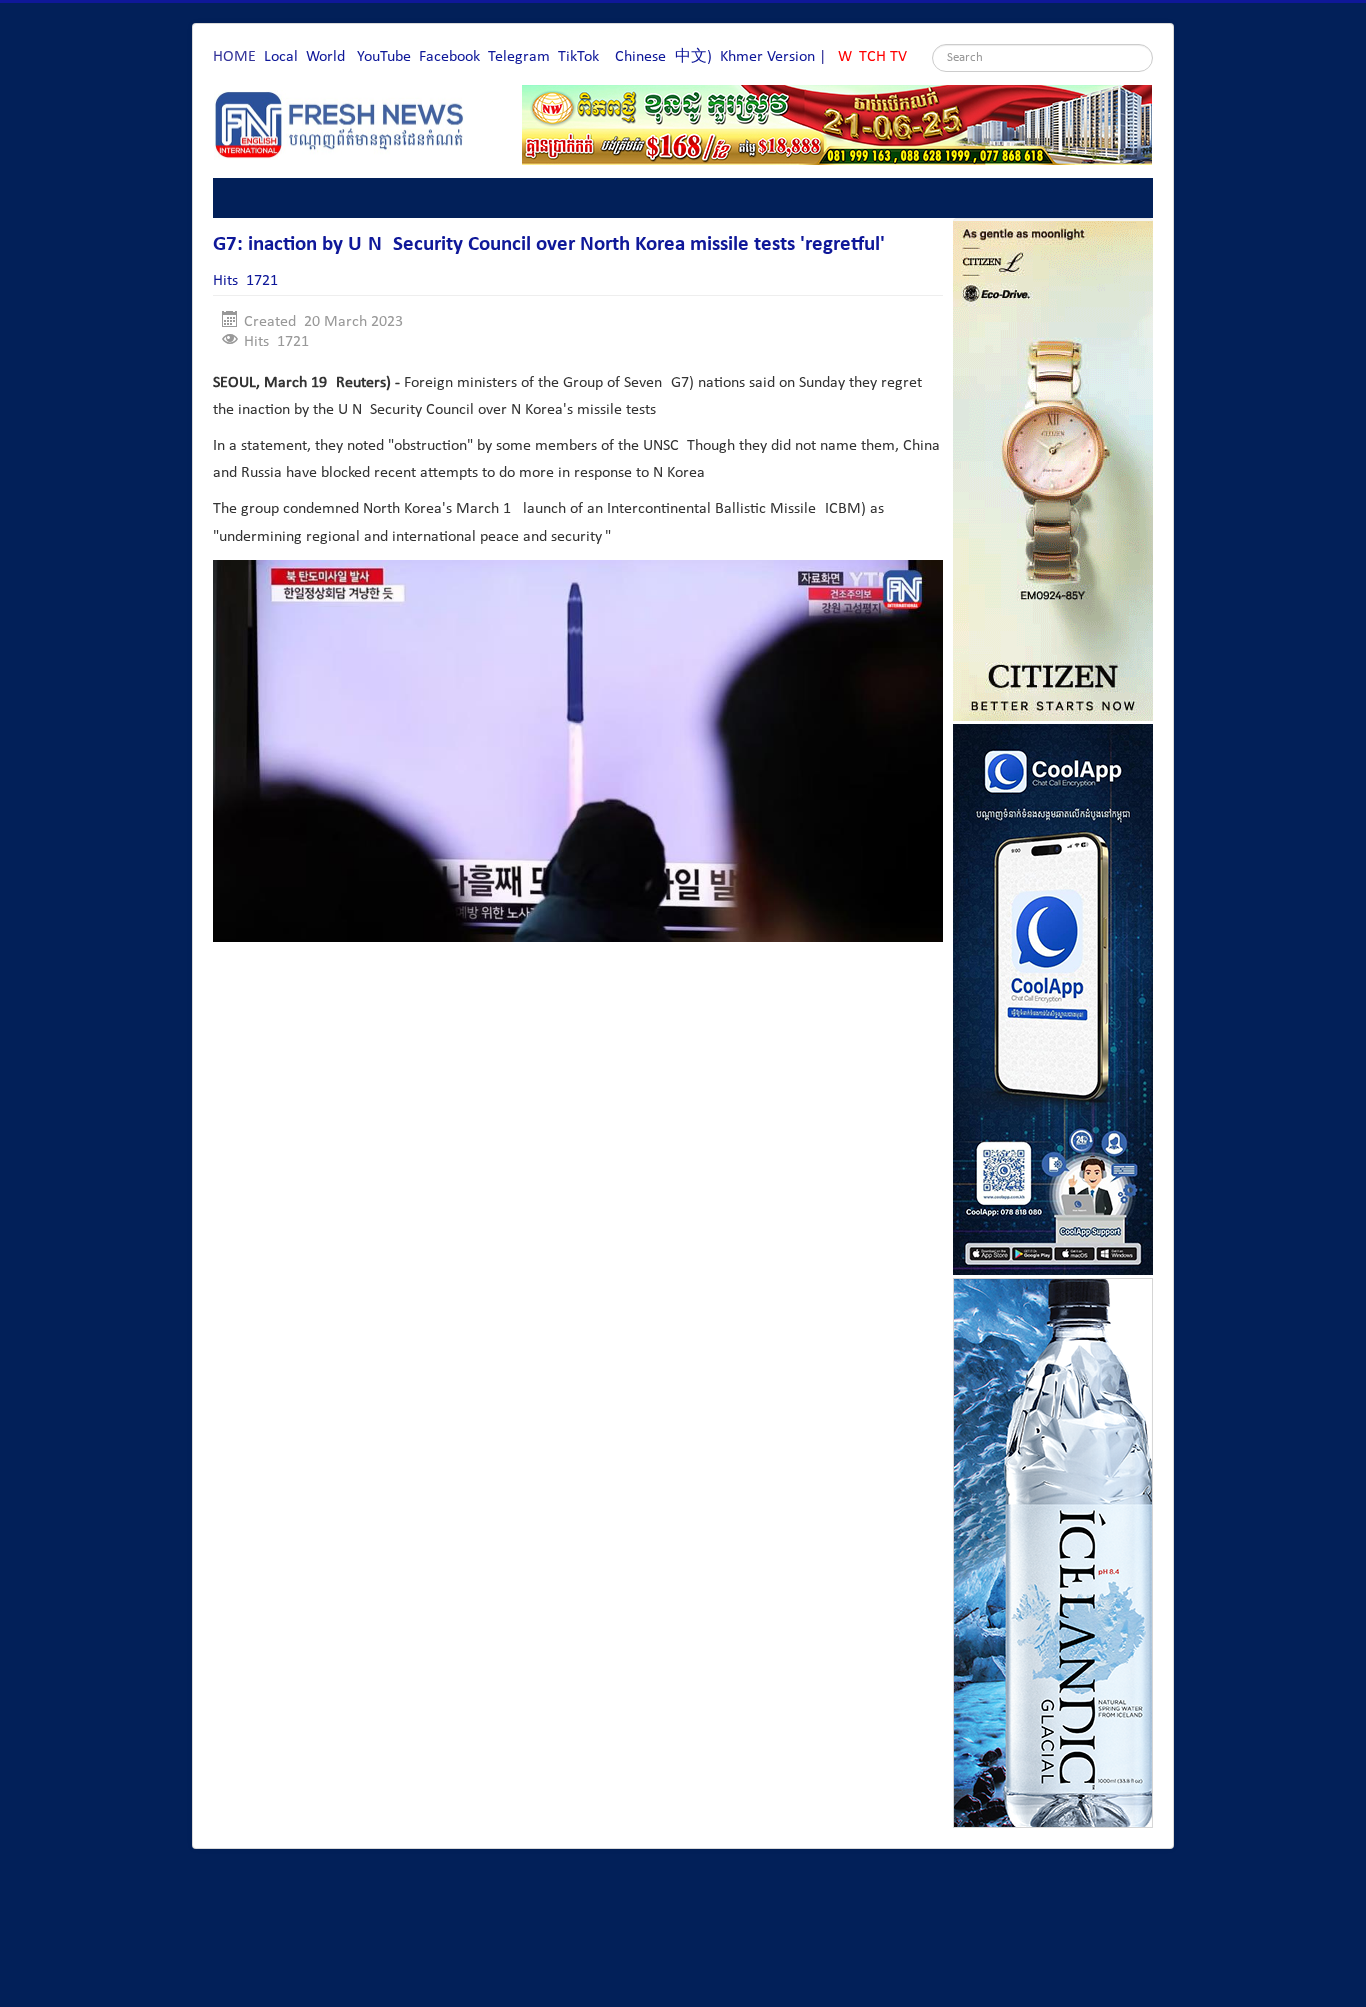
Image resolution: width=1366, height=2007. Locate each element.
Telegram (519, 57)
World (325, 57)
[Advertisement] (577, 1017)
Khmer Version (767, 57)
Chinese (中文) (663, 57)
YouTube (384, 57)
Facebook (449, 57)
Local (281, 57)
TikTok (578, 57)
